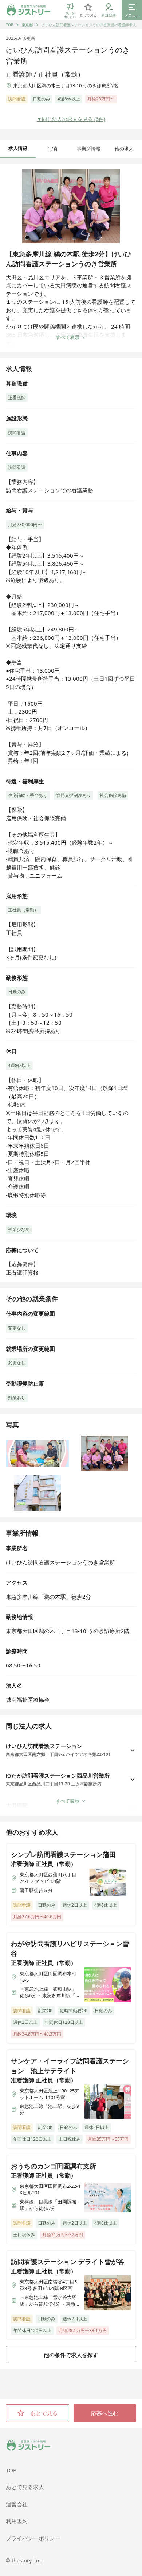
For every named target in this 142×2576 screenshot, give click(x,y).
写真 (53, 149)
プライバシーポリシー (33, 2538)
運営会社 (17, 2504)
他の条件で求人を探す (71, 2355)
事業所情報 (89, 149)
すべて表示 (68, 337)
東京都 (27, 25)
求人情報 (18, 148)
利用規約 (17, 2521)
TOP (9, 25)
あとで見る (44, 2413)
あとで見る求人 (25, 2487)
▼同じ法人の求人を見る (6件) (71, 119)
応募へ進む (105, 2413)
